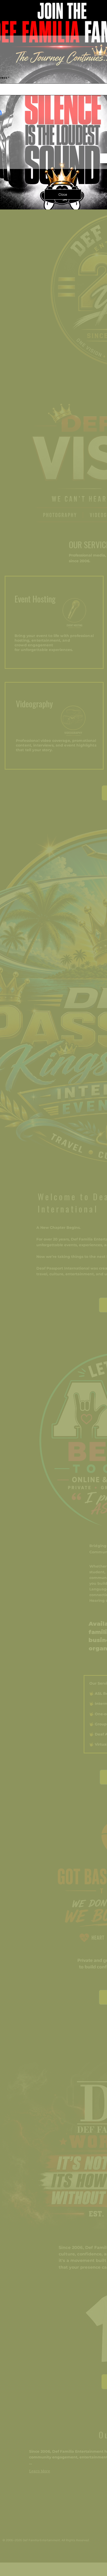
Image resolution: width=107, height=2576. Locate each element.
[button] (63, 194)
